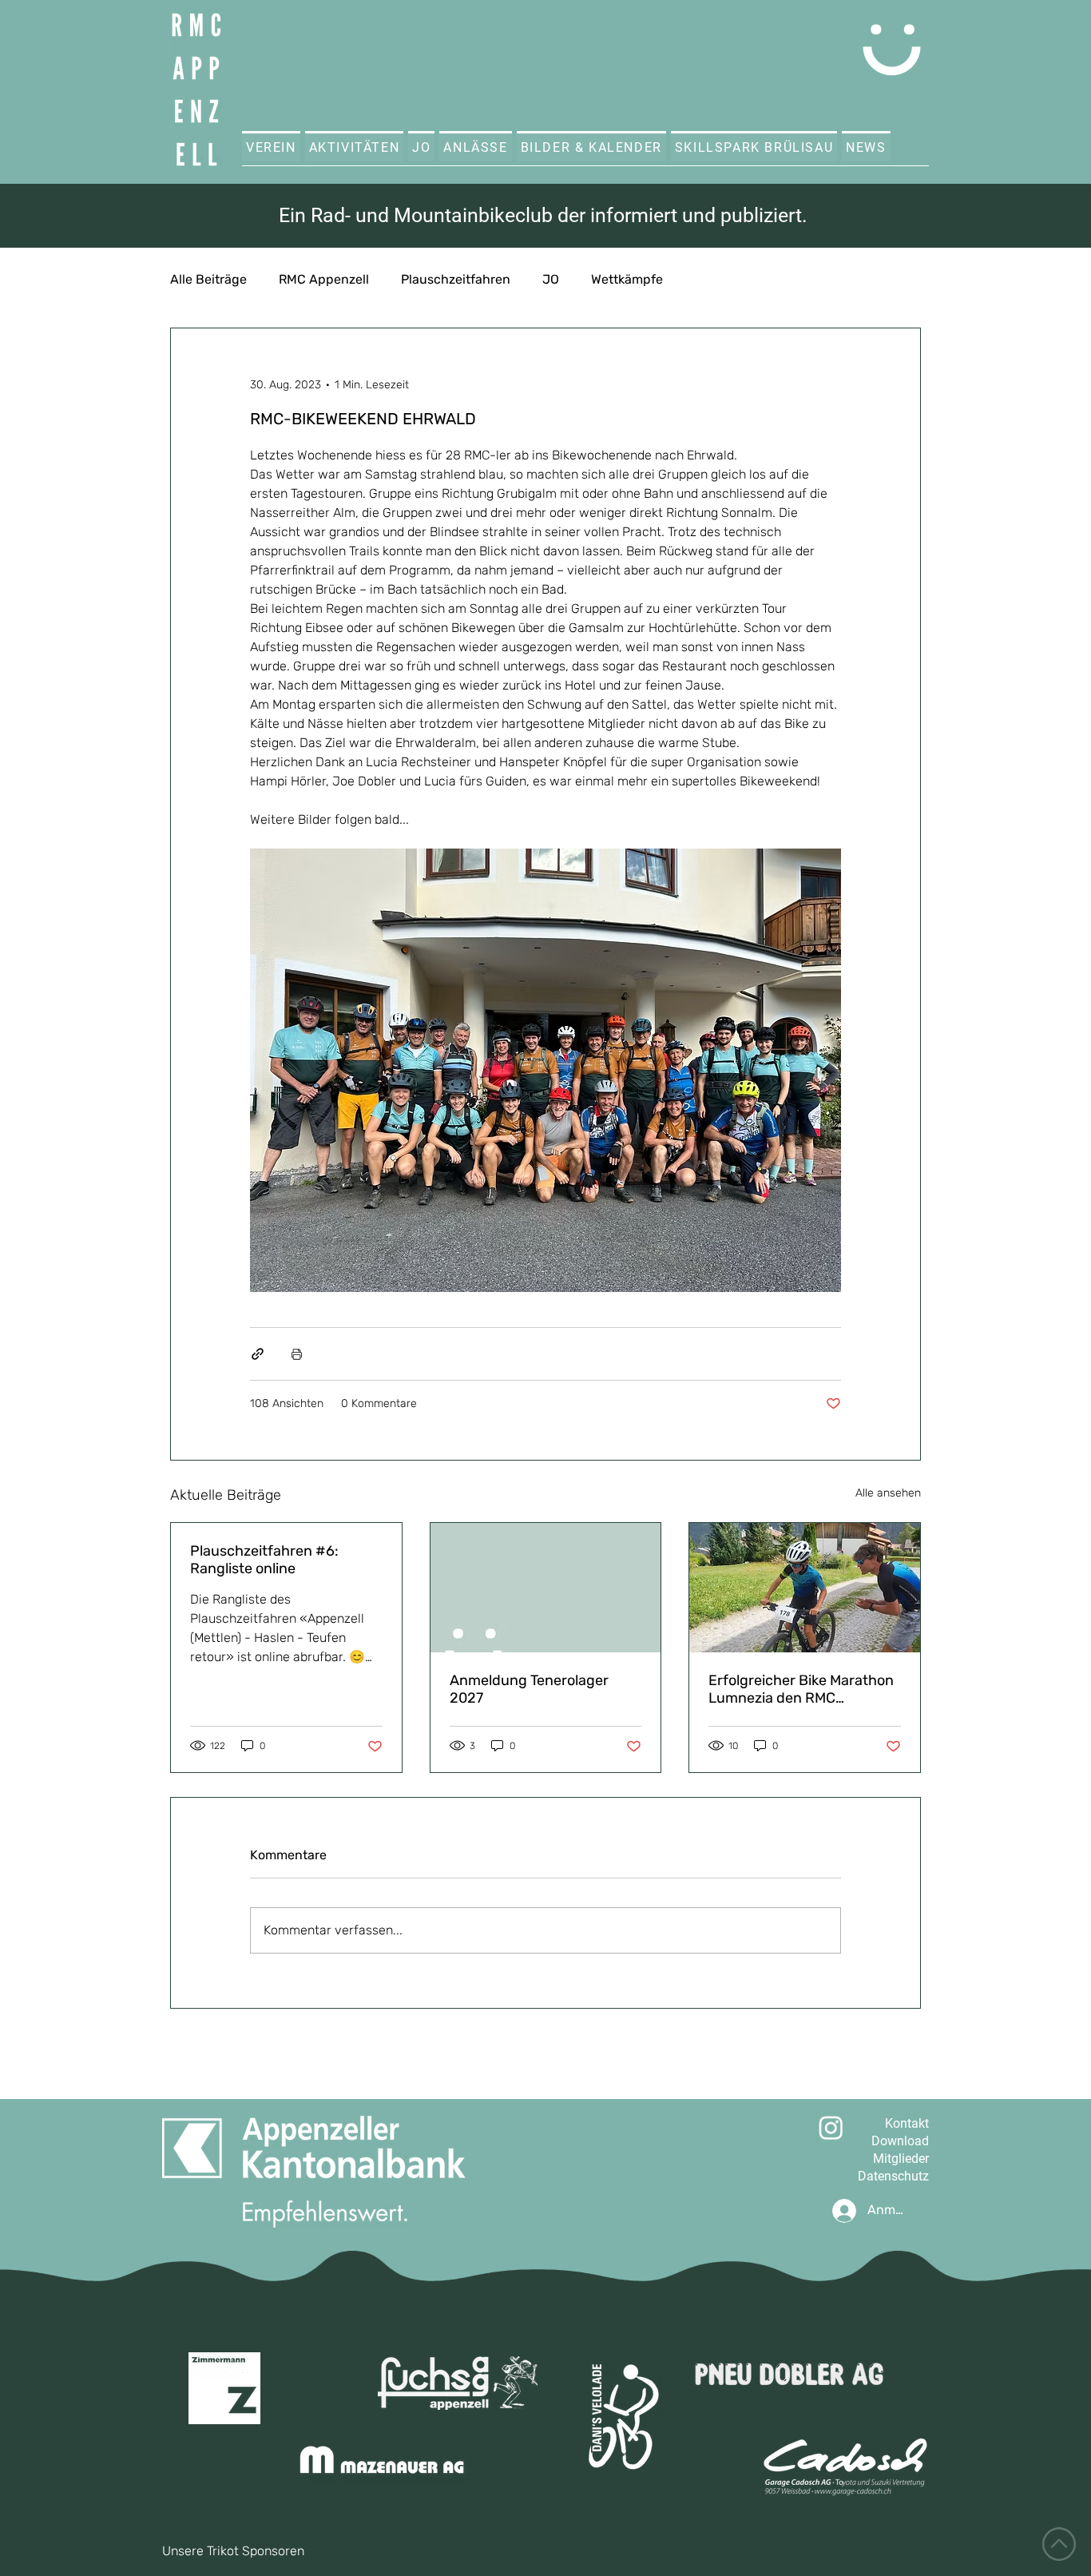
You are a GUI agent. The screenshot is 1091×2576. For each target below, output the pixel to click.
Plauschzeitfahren (456, 279)
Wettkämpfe (627, 279)
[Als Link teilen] (258, 1354)
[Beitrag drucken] (297, 1354)
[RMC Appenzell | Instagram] (831, 2127)
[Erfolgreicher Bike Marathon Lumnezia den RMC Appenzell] (805, 1588)
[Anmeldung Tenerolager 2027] (546, 1588)
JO (551, 279)
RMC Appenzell (324, 279)
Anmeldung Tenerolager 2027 (529, 1689)
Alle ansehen (888, 1493)
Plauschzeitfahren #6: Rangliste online (264, 1560)
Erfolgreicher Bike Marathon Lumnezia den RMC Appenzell (801, 1689)
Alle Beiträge (208, 279)
